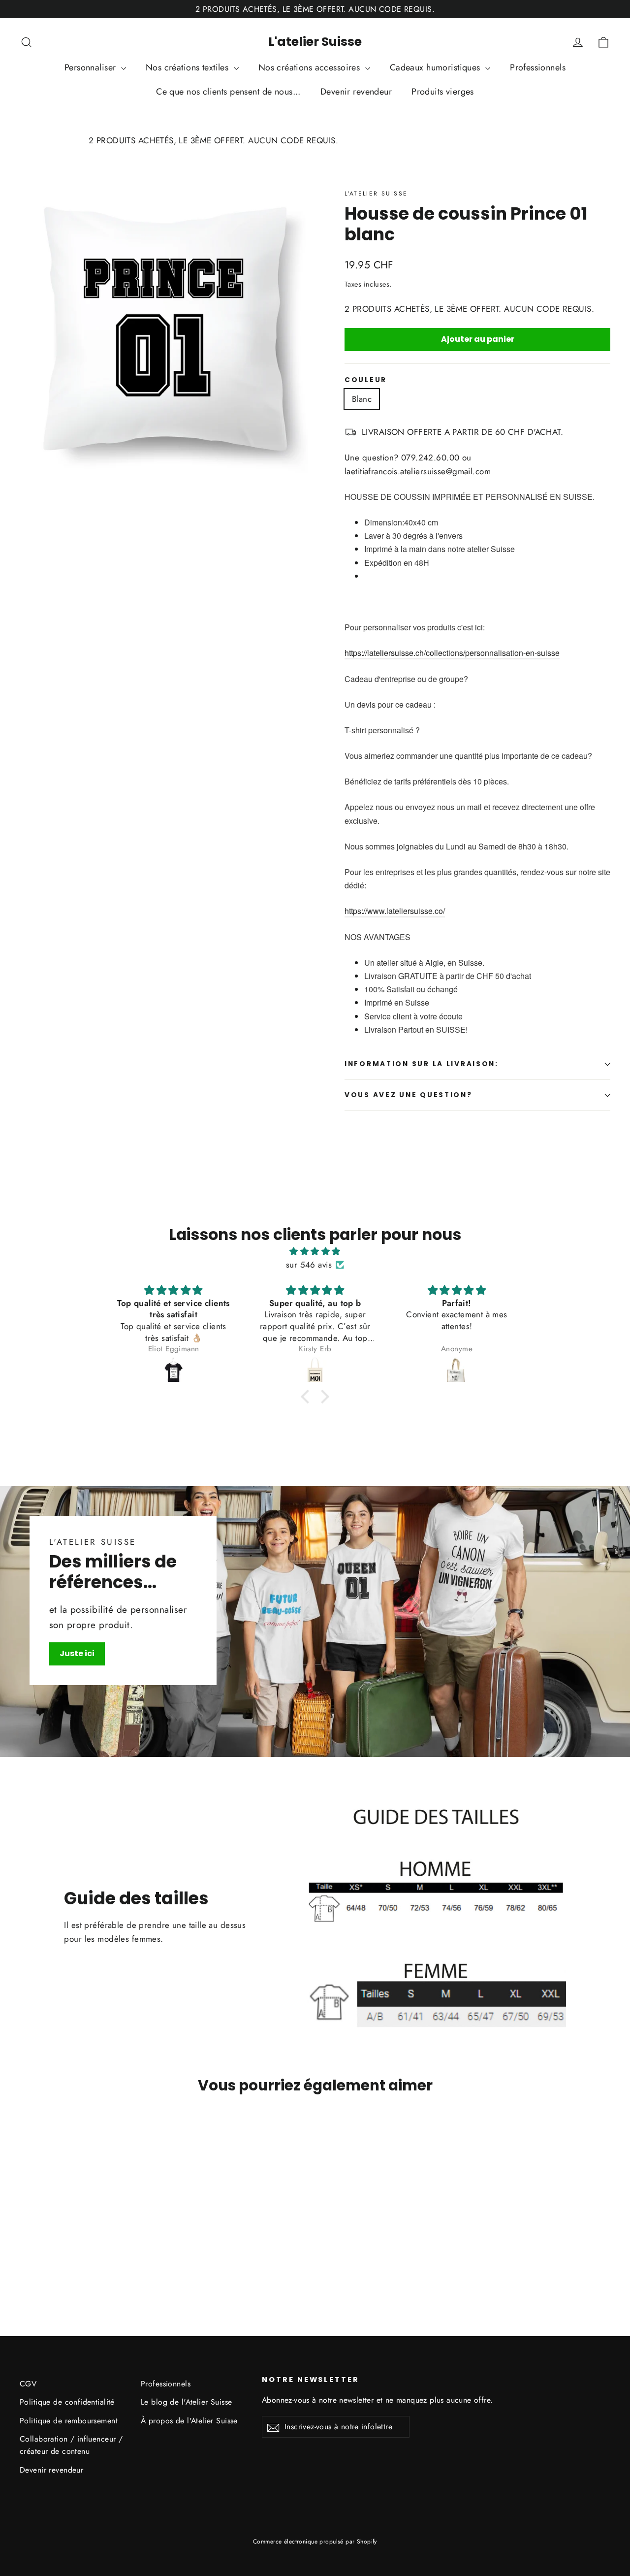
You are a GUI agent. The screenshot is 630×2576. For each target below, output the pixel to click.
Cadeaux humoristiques (436, 67)
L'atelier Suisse (315, 42)
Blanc (362, 399)
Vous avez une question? (409, 1095)
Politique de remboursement (69, 2421)
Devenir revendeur (356, 92)
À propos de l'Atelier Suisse (189, 2421)
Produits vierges (443, 92)
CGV (28, 2384)
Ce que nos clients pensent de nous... (228, 92)
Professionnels (538, 67)
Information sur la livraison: (422, 1064)
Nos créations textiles (189, 67)
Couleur (366, 380)
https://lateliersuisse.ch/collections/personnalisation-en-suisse (452, 653)
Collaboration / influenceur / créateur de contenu (71, 2445)
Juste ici (77, 1653)
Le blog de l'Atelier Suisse (186, 2402)
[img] (315, 1251)
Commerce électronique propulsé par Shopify (315, 2542)
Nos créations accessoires (311, 67)
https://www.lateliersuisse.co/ (395, 911)
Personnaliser (92, 67)
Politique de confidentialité (67, 2402)
